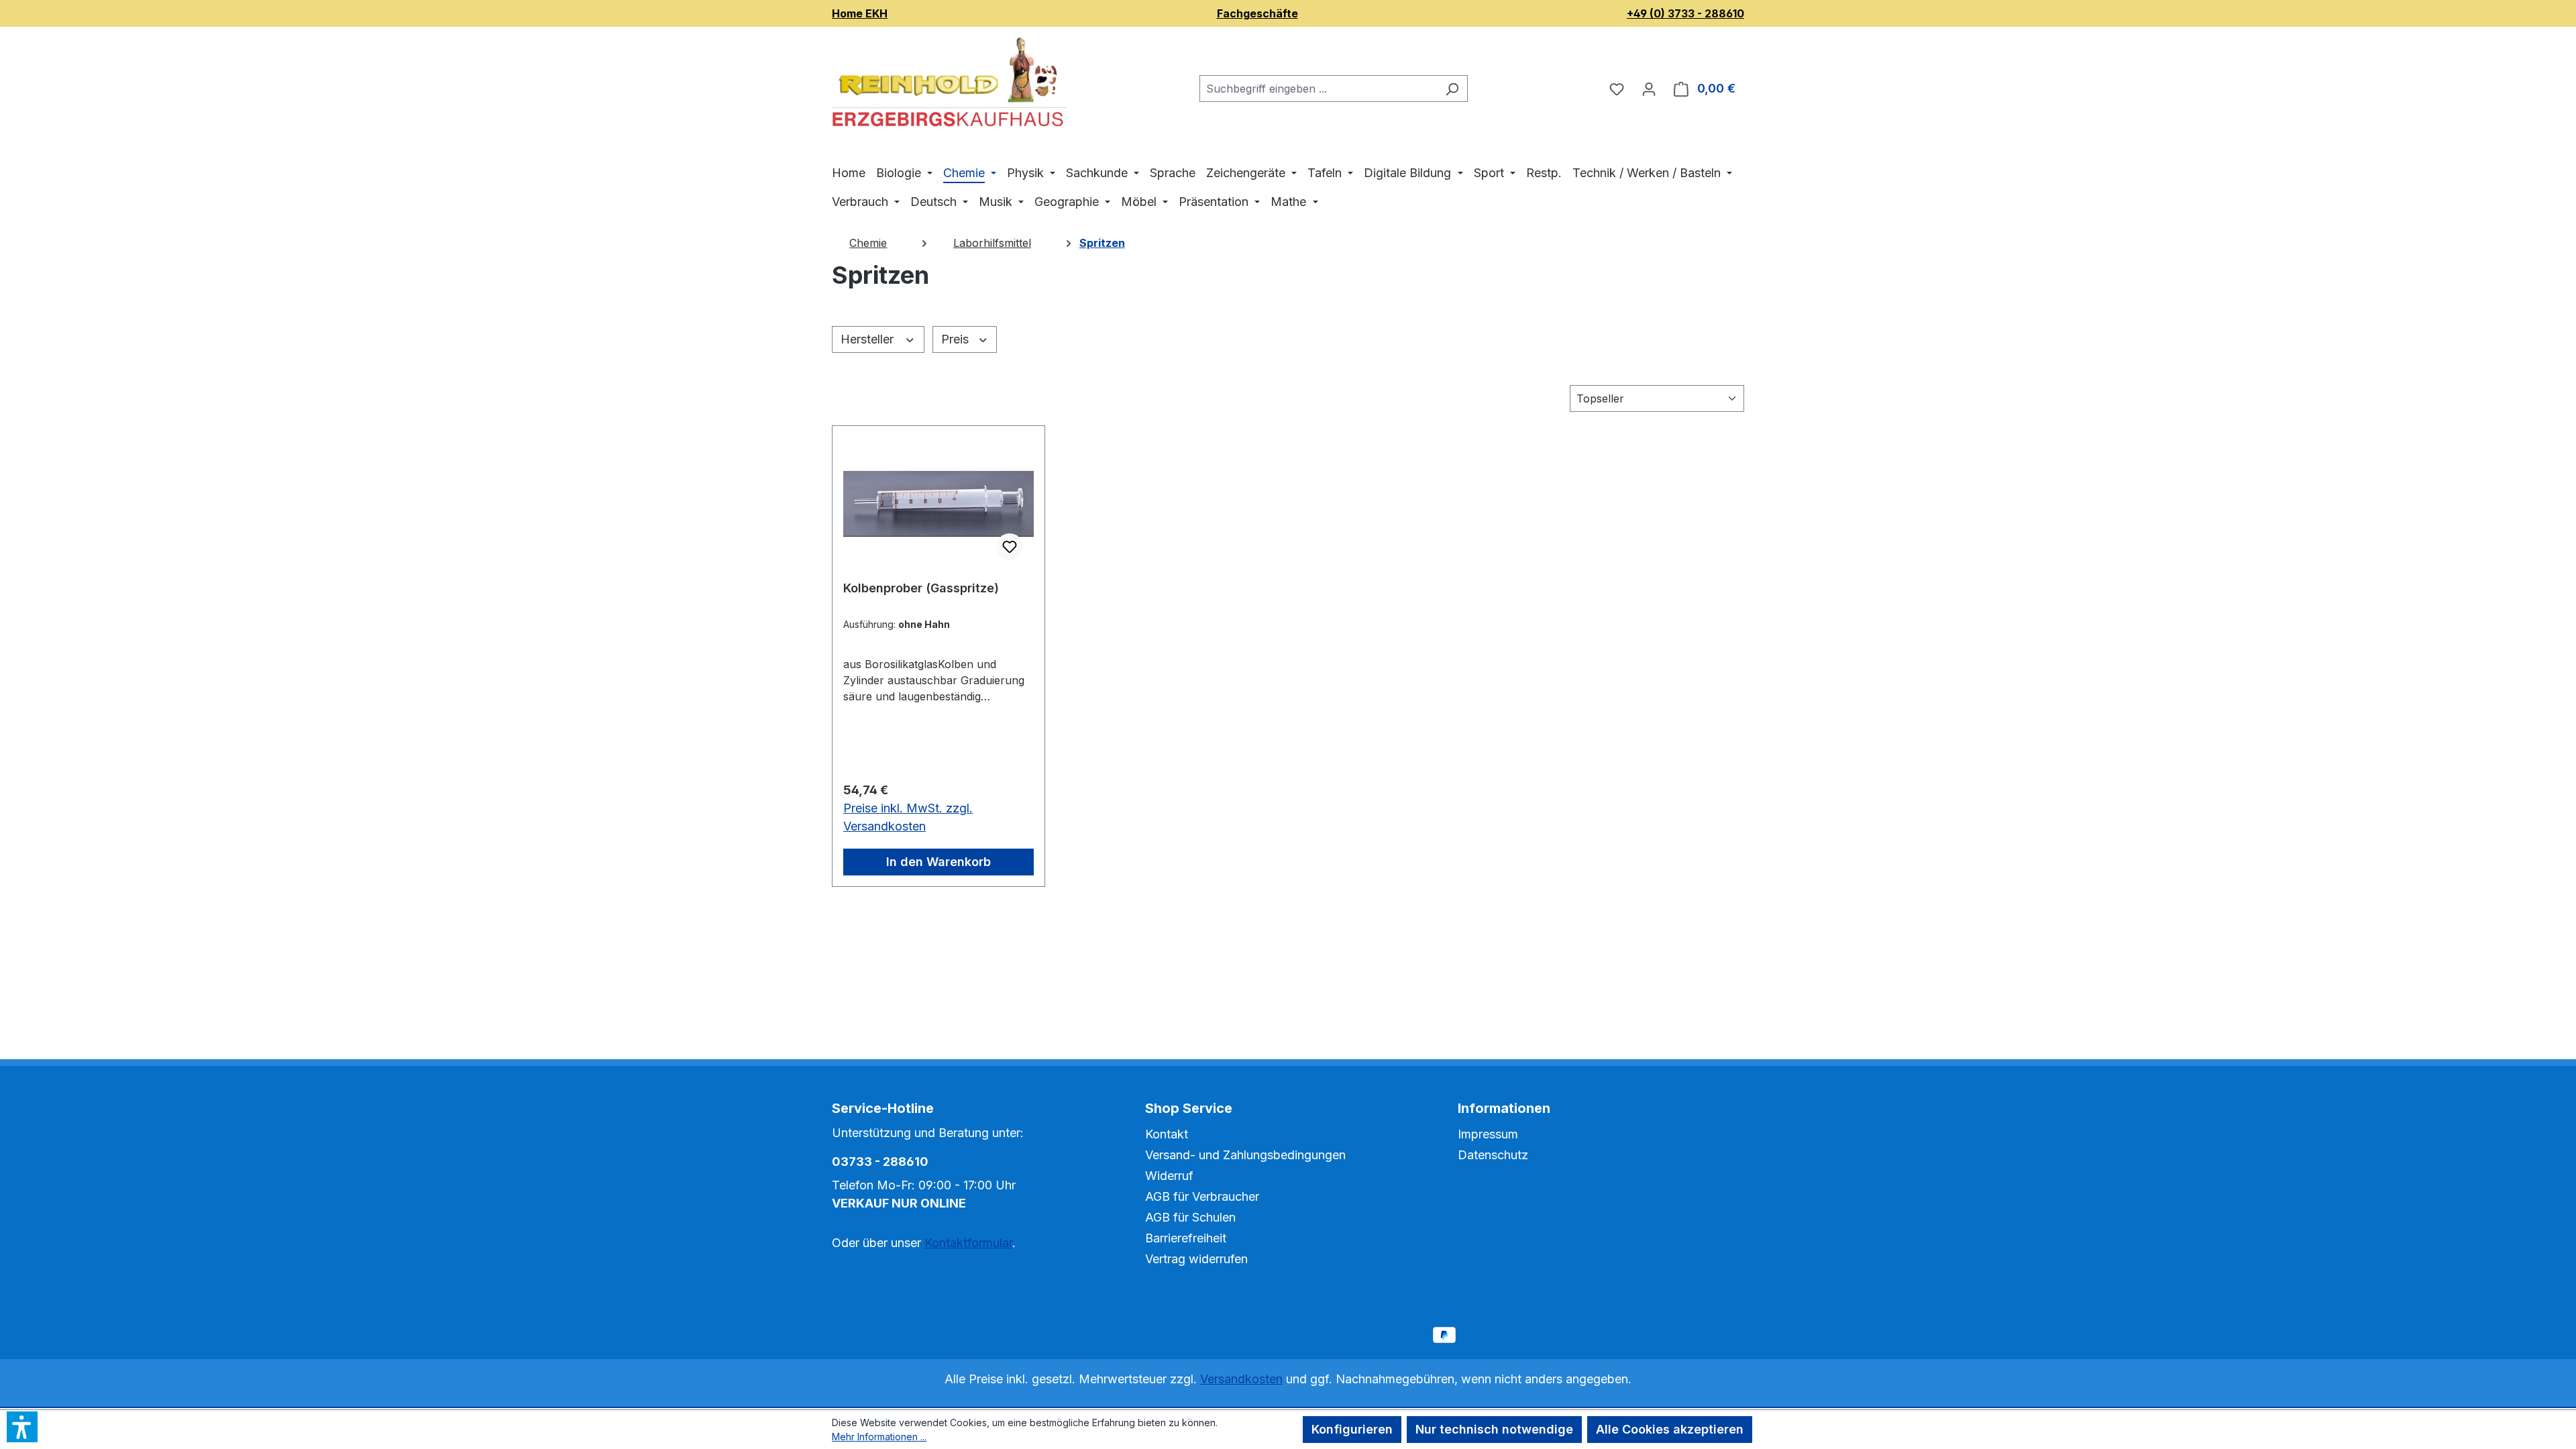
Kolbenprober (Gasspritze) (921, 588)
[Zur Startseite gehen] (949, 86)
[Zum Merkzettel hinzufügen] (1010, 547)
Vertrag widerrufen (1196, 1259)
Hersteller (869, 339)
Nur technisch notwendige (1494, 1429)
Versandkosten (1241, 1379)
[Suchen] (1452, 89)
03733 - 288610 (880, 1162)
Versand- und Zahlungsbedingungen (1245, 1155)
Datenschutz (1493, 1155)
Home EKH (860, 13)
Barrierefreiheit (1186, 1238)
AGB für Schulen (1190, 1217)
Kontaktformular (968, 1243)
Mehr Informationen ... (879, 1437)
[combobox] (1318, 89)
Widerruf (1169, 1176)
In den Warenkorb (938, 862)
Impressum (1488, 1134)
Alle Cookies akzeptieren (1670, 1429)
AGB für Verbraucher (1202, 1196)
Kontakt (1167, 1134)
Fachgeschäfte (1257, 13)
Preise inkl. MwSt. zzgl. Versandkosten (908, 817)
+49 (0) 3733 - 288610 (1685, 13)
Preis (957, 339)
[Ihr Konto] (1649, 89)
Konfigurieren (1352, 1429)
